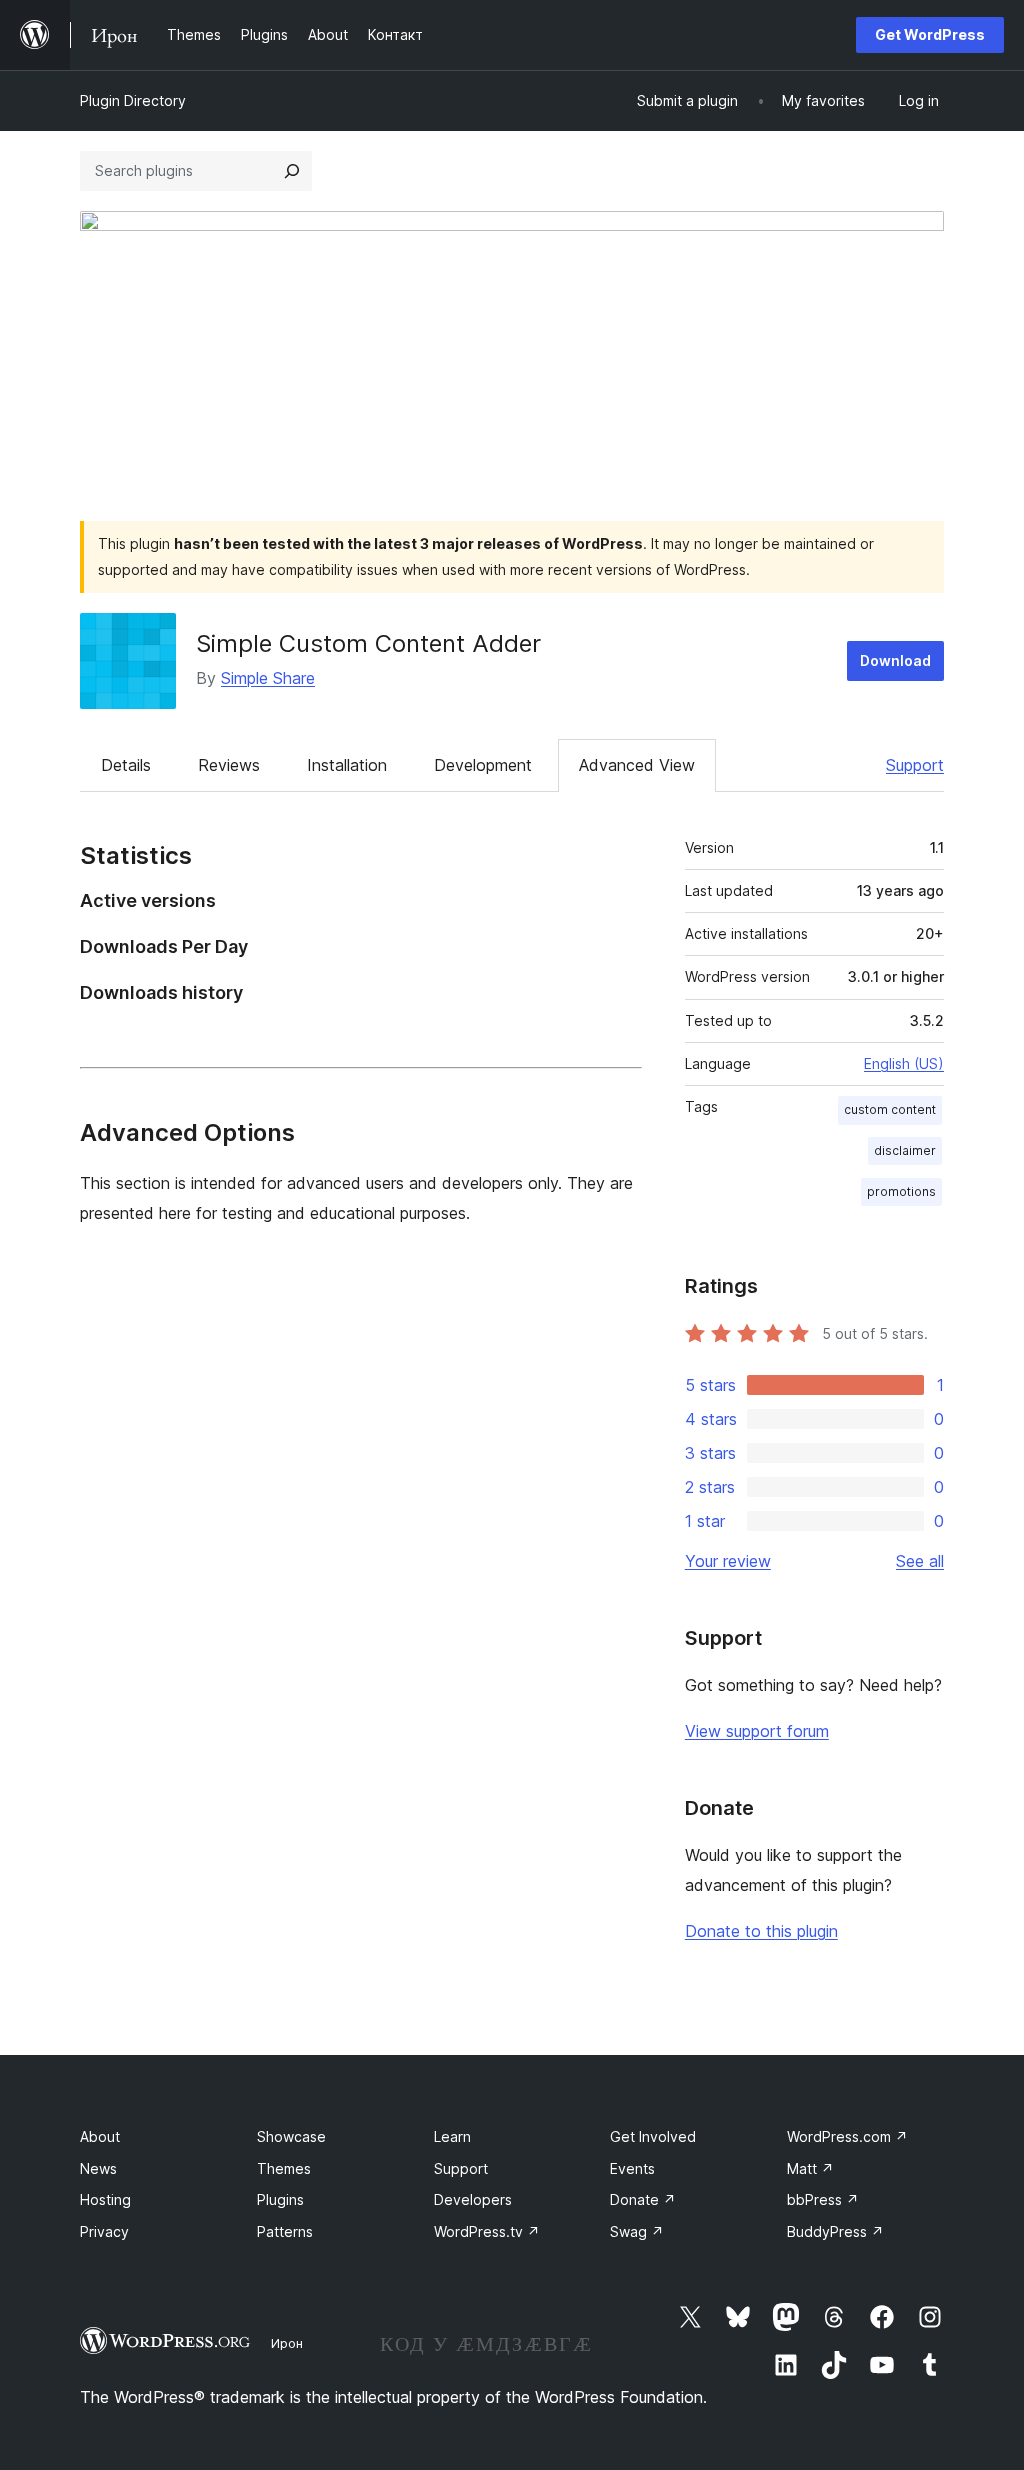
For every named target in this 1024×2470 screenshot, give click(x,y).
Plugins (280, 2199)
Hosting (105, 2199)
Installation (347, 765)
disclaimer (905, 1150)
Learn (452, 2136)
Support (915, 765)
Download (895, 660)
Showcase (291, 2136)
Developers (473, 2199)
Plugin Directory (133, 100)
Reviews (229, 765)
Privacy (104, 2231)
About (100, 2136)
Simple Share (268, 678)
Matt (810, 2168)
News (98, 2168)
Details (126, 765)
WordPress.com (847, 2136)
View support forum (757, 1731)
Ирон (287, 2343)
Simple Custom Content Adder (368, 643)
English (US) (904, 1063)
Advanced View (637, 765)
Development (483, 765)
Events (632, 2168)
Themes (284, 2168)
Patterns (285, 2231)
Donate (643, 2199)
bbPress (823, 2199)
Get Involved (653, 2136)
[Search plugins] (292, 171)
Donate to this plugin (761, 1931)
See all (920, 1561)
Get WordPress (930, 34)
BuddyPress (835, 2231)
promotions (901, 1191)
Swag (637, 2231)
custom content (890, 1109)
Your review (728, 1561)
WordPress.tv (487, 2231)
